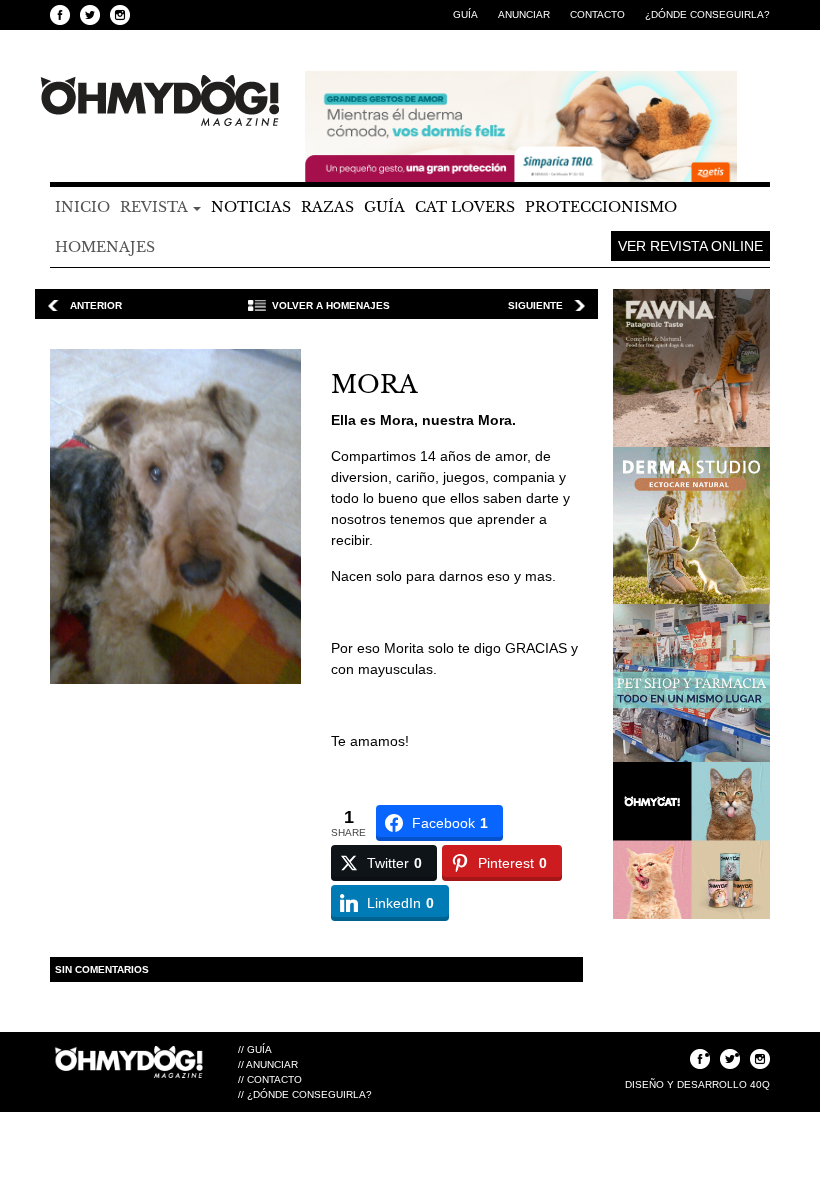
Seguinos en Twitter (90, 15)
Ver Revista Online (690, 246)
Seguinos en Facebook (60, 15)
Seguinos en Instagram (120, 15)
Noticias (251, 207)
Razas (327, 207)
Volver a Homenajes (331, 305)
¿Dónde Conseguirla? (707, 14)
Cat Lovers (465, 207)
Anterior (96, 305)
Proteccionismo (601, 207)
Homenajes (105, 247)
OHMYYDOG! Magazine (160, 101)
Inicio (82, 207)
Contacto (597, 14)
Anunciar (524, 14)
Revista (155, 207)
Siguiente (535, 305)
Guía (465, 14)
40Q (760, 1084)
